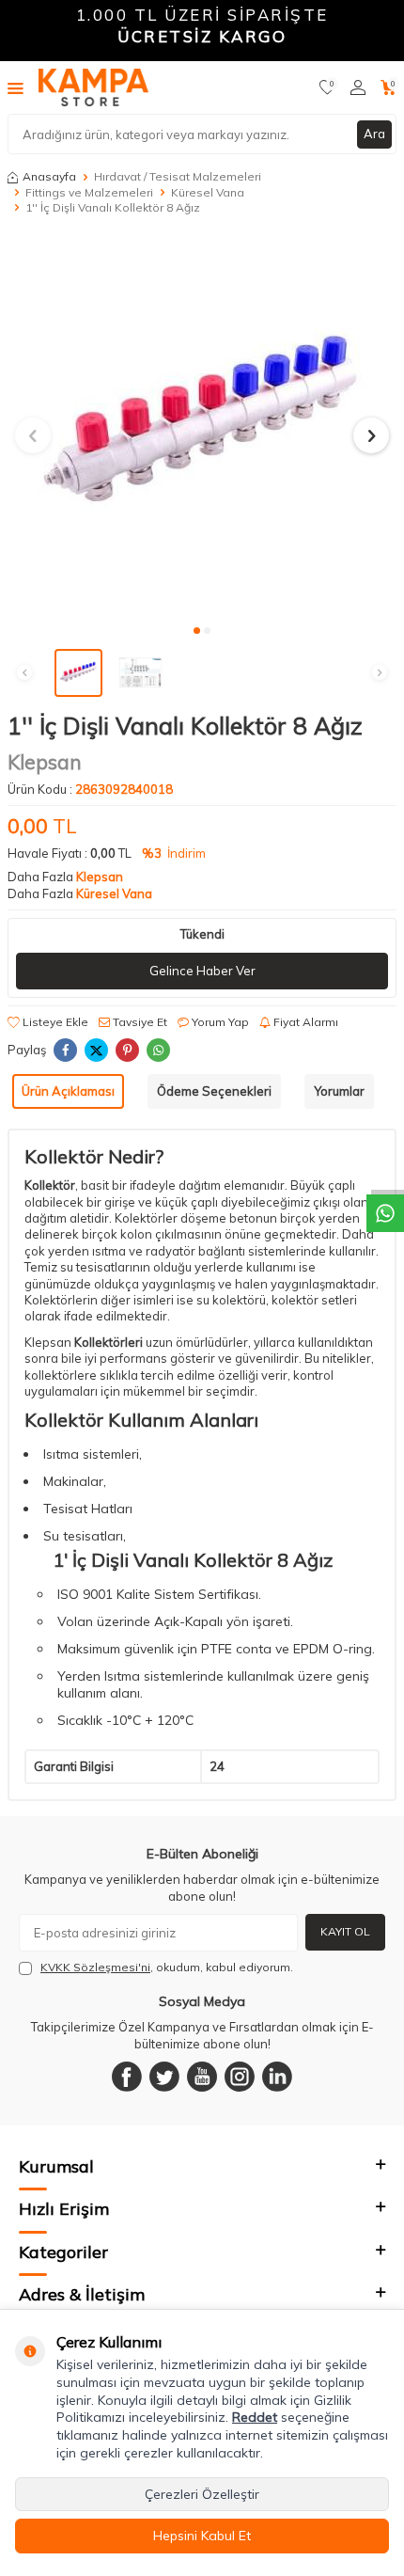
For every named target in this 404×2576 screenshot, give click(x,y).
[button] (197, 631)
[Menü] (16, 87)
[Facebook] (127, 2077)
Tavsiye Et (139, 1022)
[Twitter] (164, 2077)
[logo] (93, 87)
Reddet (255, 2417)
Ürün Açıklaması (68, 1091)
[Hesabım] (358, 87)
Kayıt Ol (345, 1931)
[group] (202, 425)
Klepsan (45, 762)
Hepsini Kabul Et (202, 2536)
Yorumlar (339, 1091)
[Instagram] (240, 2077)
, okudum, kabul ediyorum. (167, 1967)
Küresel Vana (208, 192)
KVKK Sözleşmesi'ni (95, 1967)
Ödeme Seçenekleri (214, 1091)
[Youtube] (202, 2077)
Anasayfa (49, 176)
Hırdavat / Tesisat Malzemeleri (178, 176)
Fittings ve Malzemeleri (89, 192)
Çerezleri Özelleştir (202, 2494)
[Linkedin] (277, 2077)
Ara (374, 134)
